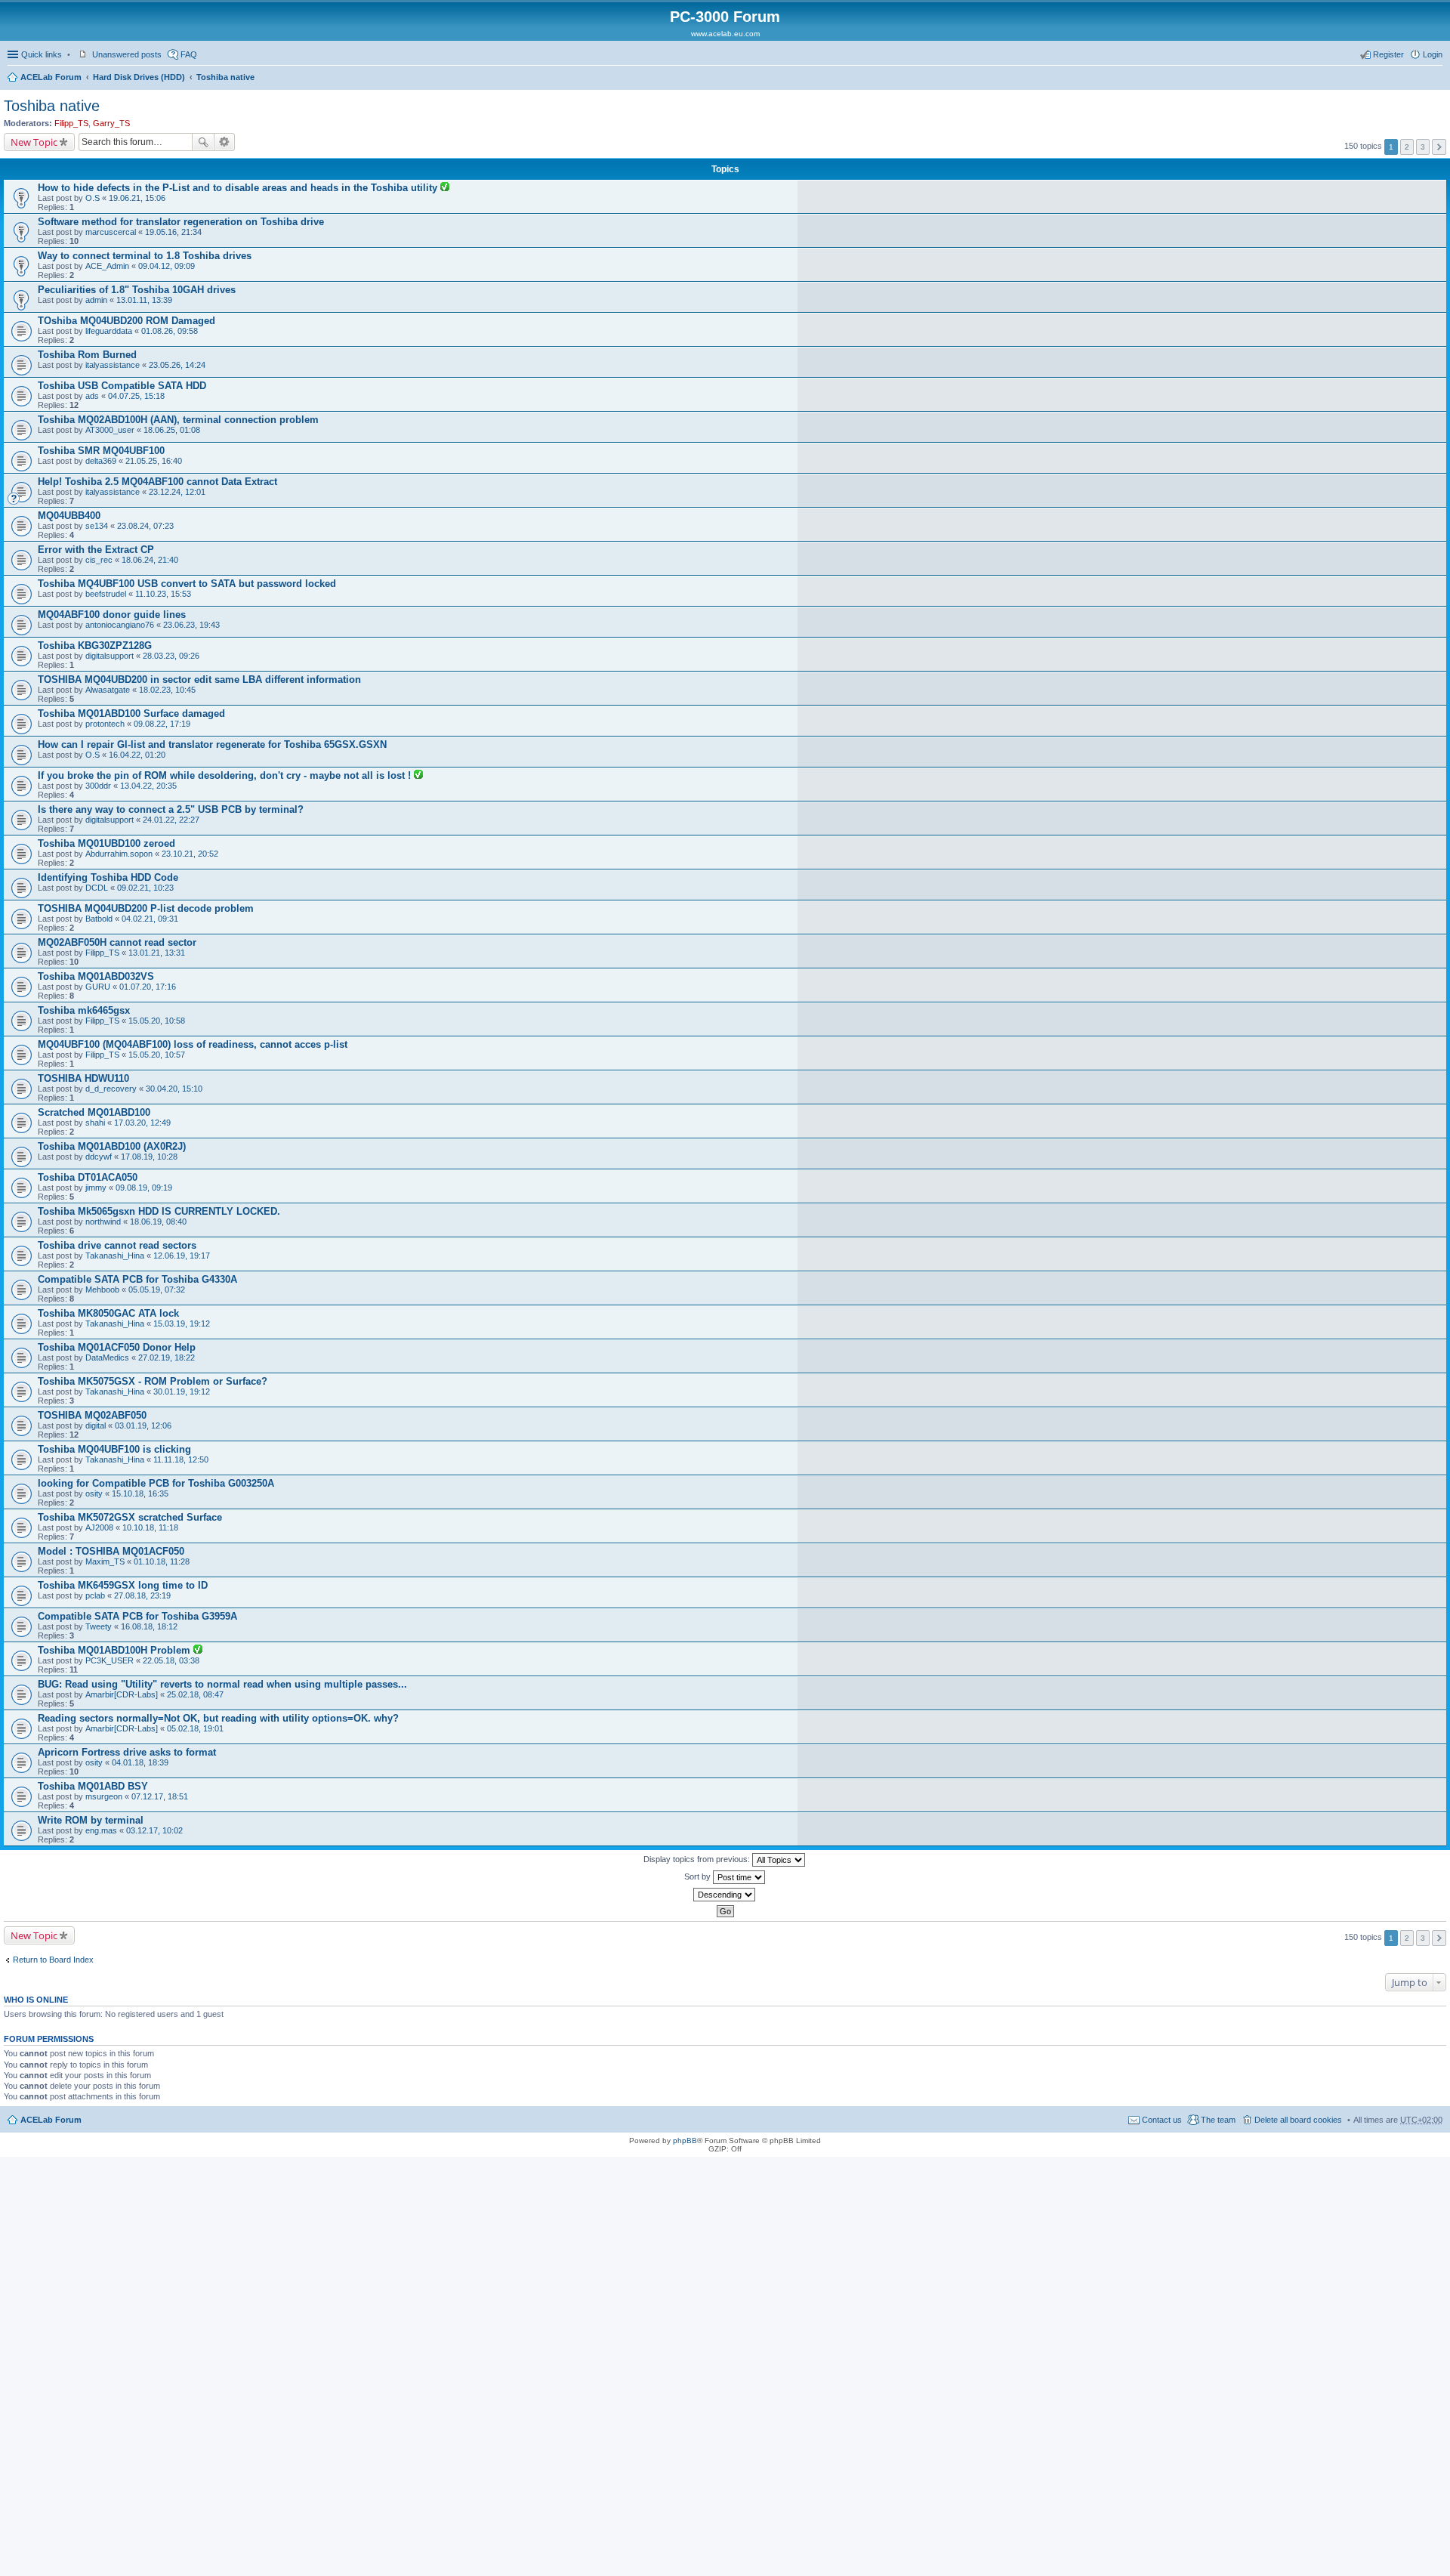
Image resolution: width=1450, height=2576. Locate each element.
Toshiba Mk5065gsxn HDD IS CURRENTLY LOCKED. (159, 1211)
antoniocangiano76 (120, 625)
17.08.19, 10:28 (149, 1157)
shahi (95, 1123)
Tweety (99, 1626)
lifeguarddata (109, 331)
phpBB (685, 2140)
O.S (93, 198)
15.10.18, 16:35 (140, 1493)
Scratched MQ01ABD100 (94, 1112)
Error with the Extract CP (96, 550)
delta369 (101, 461)
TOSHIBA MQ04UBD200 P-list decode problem (146, 908)
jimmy (96, 1188)
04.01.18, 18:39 (140, 1762)
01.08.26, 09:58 (170, 331)
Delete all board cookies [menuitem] (1298, 2120)
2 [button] (1407, 147)
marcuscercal (111, 232)
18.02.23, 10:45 (167, 690)
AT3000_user (110, 430)
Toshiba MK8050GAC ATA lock (108, 1313)
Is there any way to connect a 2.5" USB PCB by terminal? (171, 809)
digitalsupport (110, 656)
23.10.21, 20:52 (190, 854)
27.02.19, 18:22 (167, 1357)
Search (203, 142)
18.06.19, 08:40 (158, 1222)
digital (96, 1425)
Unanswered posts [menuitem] (127, 54)
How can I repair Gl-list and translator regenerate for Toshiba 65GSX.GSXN (212, 744)
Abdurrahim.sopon (119, 854)
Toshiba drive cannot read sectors (117, 1245)
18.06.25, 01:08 (172, 430)
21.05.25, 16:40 (154, 461)
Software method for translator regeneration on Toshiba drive (181, 222)
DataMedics (107, 1357)
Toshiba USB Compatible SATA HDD (122, 386)
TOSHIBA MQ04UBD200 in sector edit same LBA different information (199, 680)
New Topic (34, 142)
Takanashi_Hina (115, 1256)
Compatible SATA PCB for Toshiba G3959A (137, 1616)
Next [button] (1439, 147)
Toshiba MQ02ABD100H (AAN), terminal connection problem (178, 420)
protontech (105, 724)
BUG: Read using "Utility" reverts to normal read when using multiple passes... (222, 1684)
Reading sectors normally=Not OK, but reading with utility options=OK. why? (218, 1718)
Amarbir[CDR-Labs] (122, 1694)
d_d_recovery (111, 1089)
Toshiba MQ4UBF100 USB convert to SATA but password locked (187, 584)
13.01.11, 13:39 (144, 300)
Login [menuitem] (1433, 54)
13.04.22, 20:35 (148, 786)
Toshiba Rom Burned (87, 355)
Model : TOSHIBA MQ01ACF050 (111, 1551)
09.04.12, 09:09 (167, 266)
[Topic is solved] (445, 188)
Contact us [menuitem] (1162, 2120)
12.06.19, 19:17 (182, 1256)
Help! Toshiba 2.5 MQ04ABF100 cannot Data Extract (157, 482)
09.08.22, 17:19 (162, 724)
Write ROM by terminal (91, 1820)
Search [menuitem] (1436, 79)
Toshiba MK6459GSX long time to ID (123, 1585)
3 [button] (1423, 147)
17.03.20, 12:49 (142, 1123)
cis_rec (99, 560)
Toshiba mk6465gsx (84, 1010)
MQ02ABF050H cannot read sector (117, 942)
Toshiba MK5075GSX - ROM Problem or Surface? (153, 1381)
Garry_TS (111, 123)
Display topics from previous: (698, 1859)
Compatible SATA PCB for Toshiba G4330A (137, 1279)
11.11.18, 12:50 (181, 1459)
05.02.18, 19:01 (195, 1728)
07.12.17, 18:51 (160, 1796)
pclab (95, 1595)
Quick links (42, 54)
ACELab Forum (51, 77)
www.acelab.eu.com (725, 34)
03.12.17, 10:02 (154, 1830)
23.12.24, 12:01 (177, 492)
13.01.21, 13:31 (157, 953)
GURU (98, 987)
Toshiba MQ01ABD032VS (96, 976)
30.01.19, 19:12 (182, 1391)
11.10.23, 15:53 (163, 594)
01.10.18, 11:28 (162, 1561)
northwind (103, 1222)
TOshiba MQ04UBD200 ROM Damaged (126, 321)
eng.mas (101, 1830)
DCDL (97, 888)
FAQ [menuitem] (189, 54)
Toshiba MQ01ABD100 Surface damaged (131, 713)
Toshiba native (225, 77)
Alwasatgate (108, 690)
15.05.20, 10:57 (157, 1055)
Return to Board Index (53, 1960)
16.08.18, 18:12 (149, 1626)
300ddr (98, 786)
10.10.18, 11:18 (150, 1527)
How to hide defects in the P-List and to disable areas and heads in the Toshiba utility (239, 188)
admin (96, 300)
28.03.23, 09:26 (171, 656)
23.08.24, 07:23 (145, 526)
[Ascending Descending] (725, 1895)
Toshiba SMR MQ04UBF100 (101, 451)
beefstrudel (106, 594)
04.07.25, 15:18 (136, 396)
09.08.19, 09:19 (144, 1188)
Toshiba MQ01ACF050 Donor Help (117, 1347)
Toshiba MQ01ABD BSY (93, 1786)
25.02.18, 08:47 (195, 1694)
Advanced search (225, 142)
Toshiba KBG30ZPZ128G (95, 646)
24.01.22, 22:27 (171, 820)
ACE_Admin (107, 266)
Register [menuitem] (1388, 54)
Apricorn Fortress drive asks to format (127, 1752)
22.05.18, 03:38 (171, 1660)
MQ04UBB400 (69, 516)
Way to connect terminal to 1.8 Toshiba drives (145, 256)
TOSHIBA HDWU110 (83, 1078)
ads (92, 396)
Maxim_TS (105, 1561)
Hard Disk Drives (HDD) (139, 77)
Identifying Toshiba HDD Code (108, 877)
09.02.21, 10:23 (145, 888)
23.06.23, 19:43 (191, 625)
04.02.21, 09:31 (150, 919)
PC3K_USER (110, 1660)
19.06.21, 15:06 (137, 198)
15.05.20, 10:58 (157, 1021)
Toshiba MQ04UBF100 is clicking (114, 1449)
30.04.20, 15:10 (174, 1089)
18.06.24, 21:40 (150, 560)
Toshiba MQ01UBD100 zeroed (106, 843)
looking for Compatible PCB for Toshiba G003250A (156, 1483)
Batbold (99, 919)
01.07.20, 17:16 (148, 987)
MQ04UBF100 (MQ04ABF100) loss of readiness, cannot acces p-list (193, 1044)
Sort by (699, 1876)
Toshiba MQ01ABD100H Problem (116, 1650)
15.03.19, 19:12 (182, 1324)
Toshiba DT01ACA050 (88, 1177)
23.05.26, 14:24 (177, 365)
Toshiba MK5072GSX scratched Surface (130, 1517)
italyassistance (113, 365)
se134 (97, 526)
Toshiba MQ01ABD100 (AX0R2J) (112, 1146)
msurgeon (104, 1796)
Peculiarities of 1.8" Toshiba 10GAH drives (137, 290)
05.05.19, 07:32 (157, 1290)
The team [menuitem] (1218, 2120)
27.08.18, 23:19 (142, 1595)
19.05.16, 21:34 (173, 232)
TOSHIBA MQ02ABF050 (92, 1415)
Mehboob (102, 1290)
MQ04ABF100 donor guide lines (112, 615)
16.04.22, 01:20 (137, 755)
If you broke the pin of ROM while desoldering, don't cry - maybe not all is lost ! (226, 775)
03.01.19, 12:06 (143, 1425)
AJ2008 (99, 1527)
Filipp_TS (71, 123)
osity (94, 1493)
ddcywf (99, 1157)
